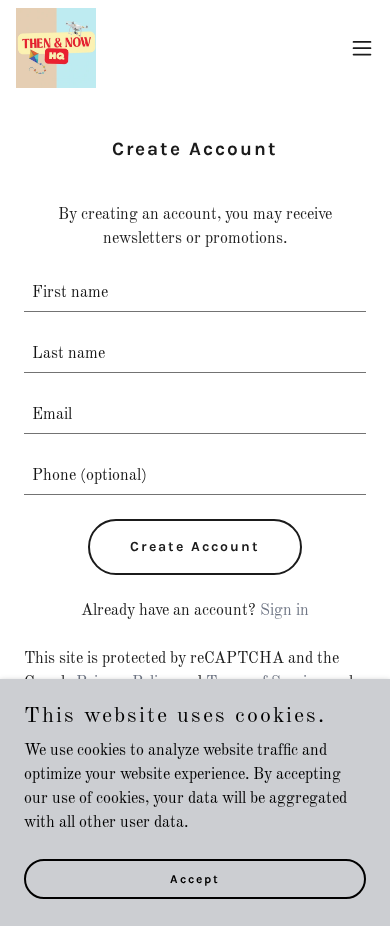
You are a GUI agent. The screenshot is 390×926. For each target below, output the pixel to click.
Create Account (195, 546)
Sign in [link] (284, 611)
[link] (56, 48)
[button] (362, 48)
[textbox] (195, 293)
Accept (195, 878)
